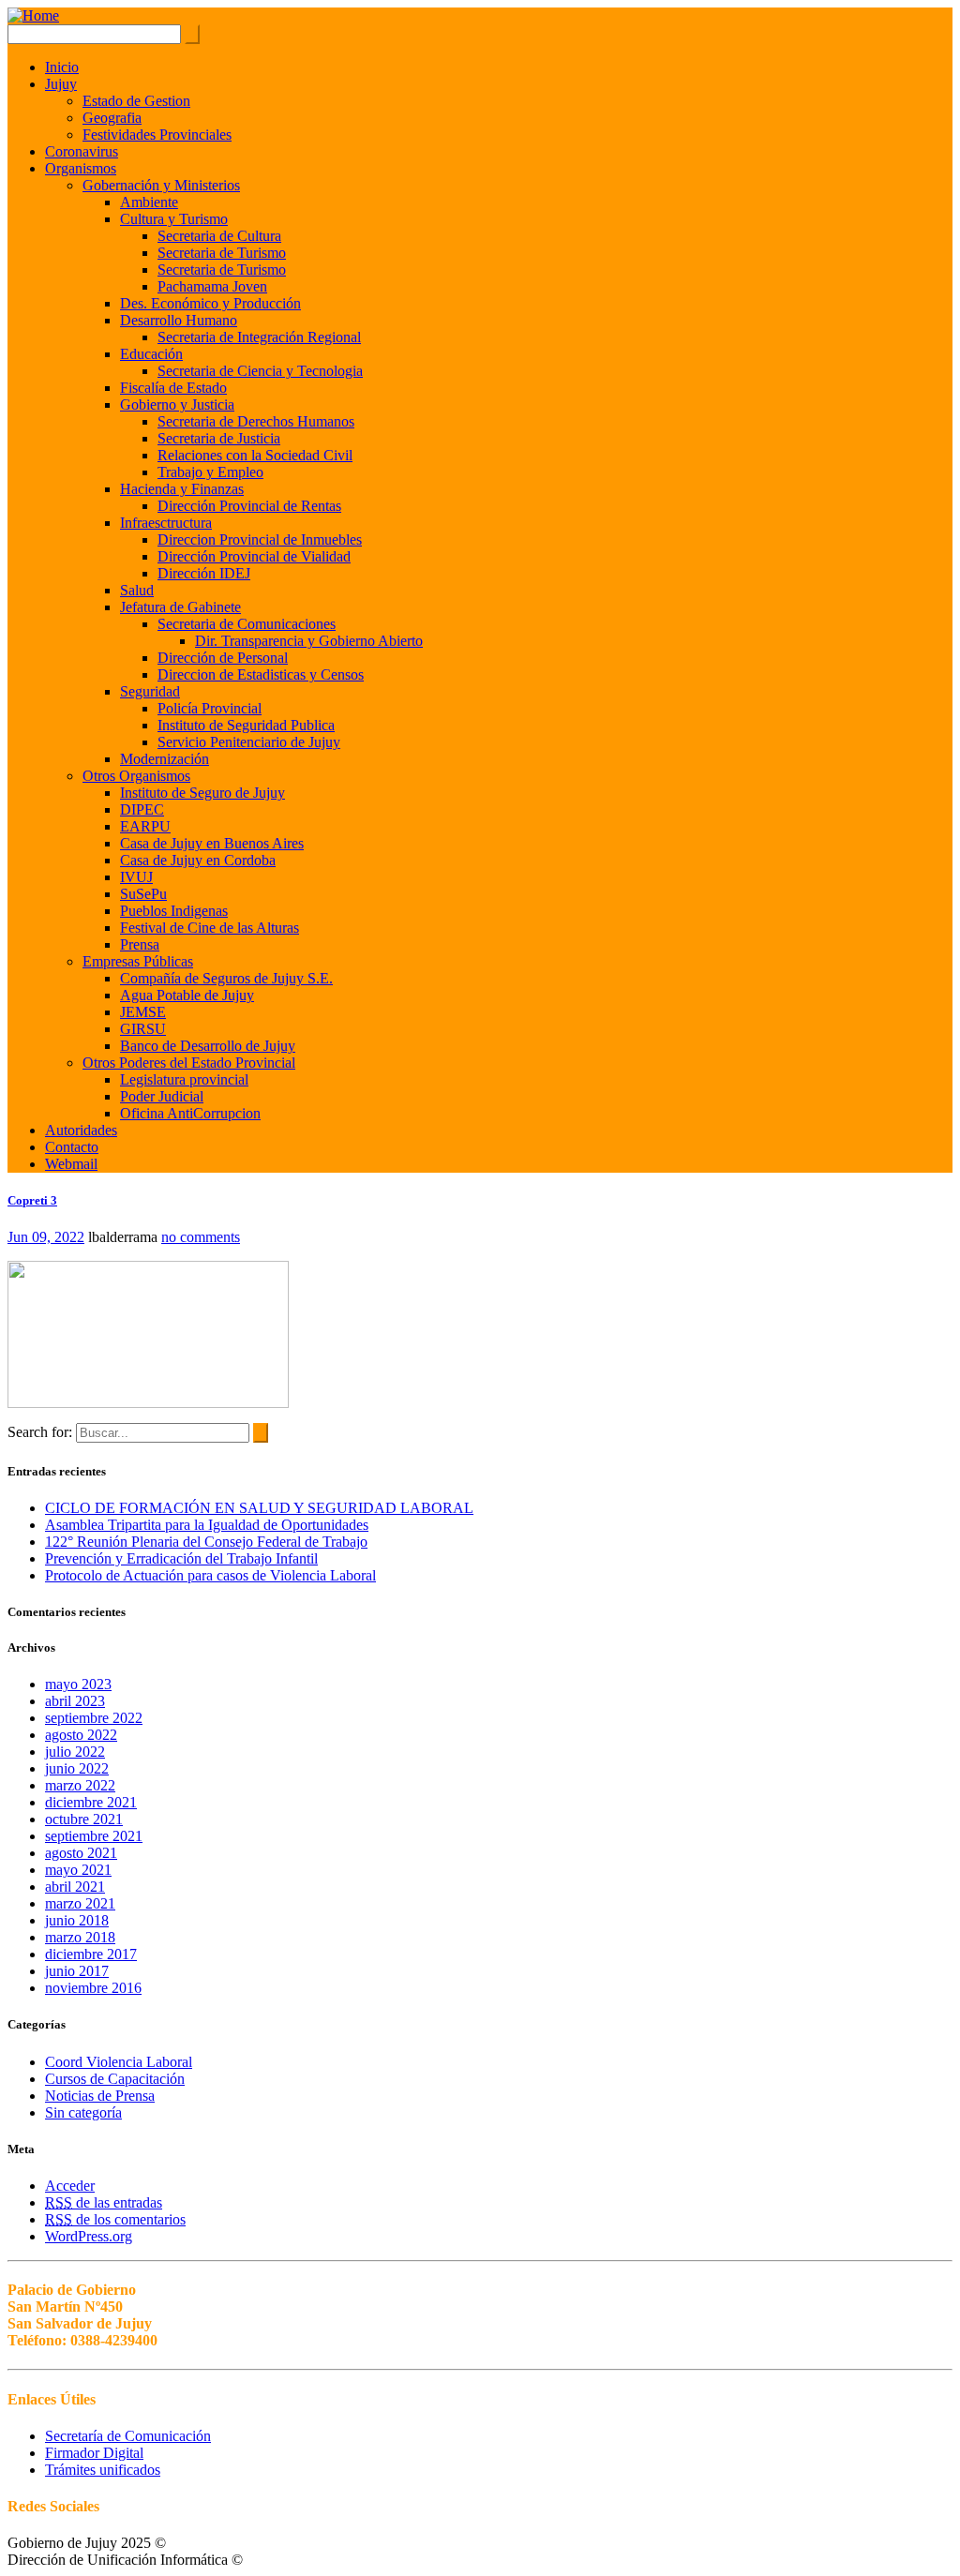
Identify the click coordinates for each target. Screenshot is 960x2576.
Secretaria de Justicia (219, 438)
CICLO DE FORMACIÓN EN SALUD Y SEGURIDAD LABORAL (259, 1508)
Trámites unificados (103, 2470)
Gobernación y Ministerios (161, 185)
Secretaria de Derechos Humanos (256, 421)
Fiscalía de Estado (173, 388)
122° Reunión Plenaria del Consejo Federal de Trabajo (206, 1542)
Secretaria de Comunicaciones (247, 624)
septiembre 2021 (94, 1836)
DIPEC (142, 809)
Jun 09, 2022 (46, 1237)
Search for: (40, 1432)
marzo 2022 (80, 1785)
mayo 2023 (78, 1684)
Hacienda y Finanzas (182, 489)
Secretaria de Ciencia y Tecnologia (260, 371)
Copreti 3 (32, 1200)
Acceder (70, 2186)
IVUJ (136, 877)
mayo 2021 (78, 1870)
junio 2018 (77, 1920)
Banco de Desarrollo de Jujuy (208, 1046)
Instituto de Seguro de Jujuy (202, 793)
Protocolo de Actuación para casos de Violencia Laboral (210, 1575)
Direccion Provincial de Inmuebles (260, 539)
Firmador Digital (94, 2453)
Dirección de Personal (223, 658)
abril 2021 (75, 1887)
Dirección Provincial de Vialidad (254, 556)
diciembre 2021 (91, 1802)
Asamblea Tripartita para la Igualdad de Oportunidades (207, 1525)
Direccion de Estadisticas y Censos (261, 674)
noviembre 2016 (93, 1988)
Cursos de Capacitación (115, 2079)
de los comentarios (115, 2219)
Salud (137, 590)
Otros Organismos (136, 776)
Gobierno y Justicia (177, 404)
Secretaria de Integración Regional (259, 337)
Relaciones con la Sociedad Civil (255, 455)
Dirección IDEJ (204, 573)
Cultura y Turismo (174, 219)
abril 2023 (75, 1701)
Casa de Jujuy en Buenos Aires (212, 843)
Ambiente (149, 202)
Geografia (112, 118)
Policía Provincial (210, 708)
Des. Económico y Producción (210, 303)
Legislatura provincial (184, 1079)
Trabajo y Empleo (210, 472)
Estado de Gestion (136, 101)
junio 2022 (77, 1768)
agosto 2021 (81, 1853)
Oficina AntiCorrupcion (190, 1113)
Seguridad (150, 691)
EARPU (145, 826)
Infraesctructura (166, 523)
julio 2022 (75, 1752)
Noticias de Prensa (100, 2096)
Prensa (140, 944)
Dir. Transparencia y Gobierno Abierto (309, 641)
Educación (151, 354)
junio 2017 (77, 1971)
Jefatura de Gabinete (180, 607)
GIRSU (143, 1029)
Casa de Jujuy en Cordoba (198, 860)
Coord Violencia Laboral (119, 2062)
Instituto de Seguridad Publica (246, 725)
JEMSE (143, 1012)
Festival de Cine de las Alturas (210, 928)
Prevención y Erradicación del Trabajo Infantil (181, 1558)
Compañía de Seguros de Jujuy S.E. (226, 978)
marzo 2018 (80, 1937)
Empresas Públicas (138, 961)
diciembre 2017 (91, 1954)
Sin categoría (83, 2112)
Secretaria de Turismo (222, 253)
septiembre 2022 (94, 1718)
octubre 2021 (84, 1819)
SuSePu (143, 894)
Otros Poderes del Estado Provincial (189, 1063)
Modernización (165, 759)
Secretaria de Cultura (219, 236)
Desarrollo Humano (179, 320)
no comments (201, 1237)
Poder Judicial (162, 1096)
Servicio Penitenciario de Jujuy (249, 742)
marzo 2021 (80, 1903)
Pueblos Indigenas (174, 911)
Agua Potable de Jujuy (187, 995)
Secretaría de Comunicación (128, 2436)
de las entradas (104, 2202)
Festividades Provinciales (157, 135)
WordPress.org (89, 2236)
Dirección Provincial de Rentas (249, 506)
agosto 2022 (81, 1735)
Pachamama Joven (212, 286)
